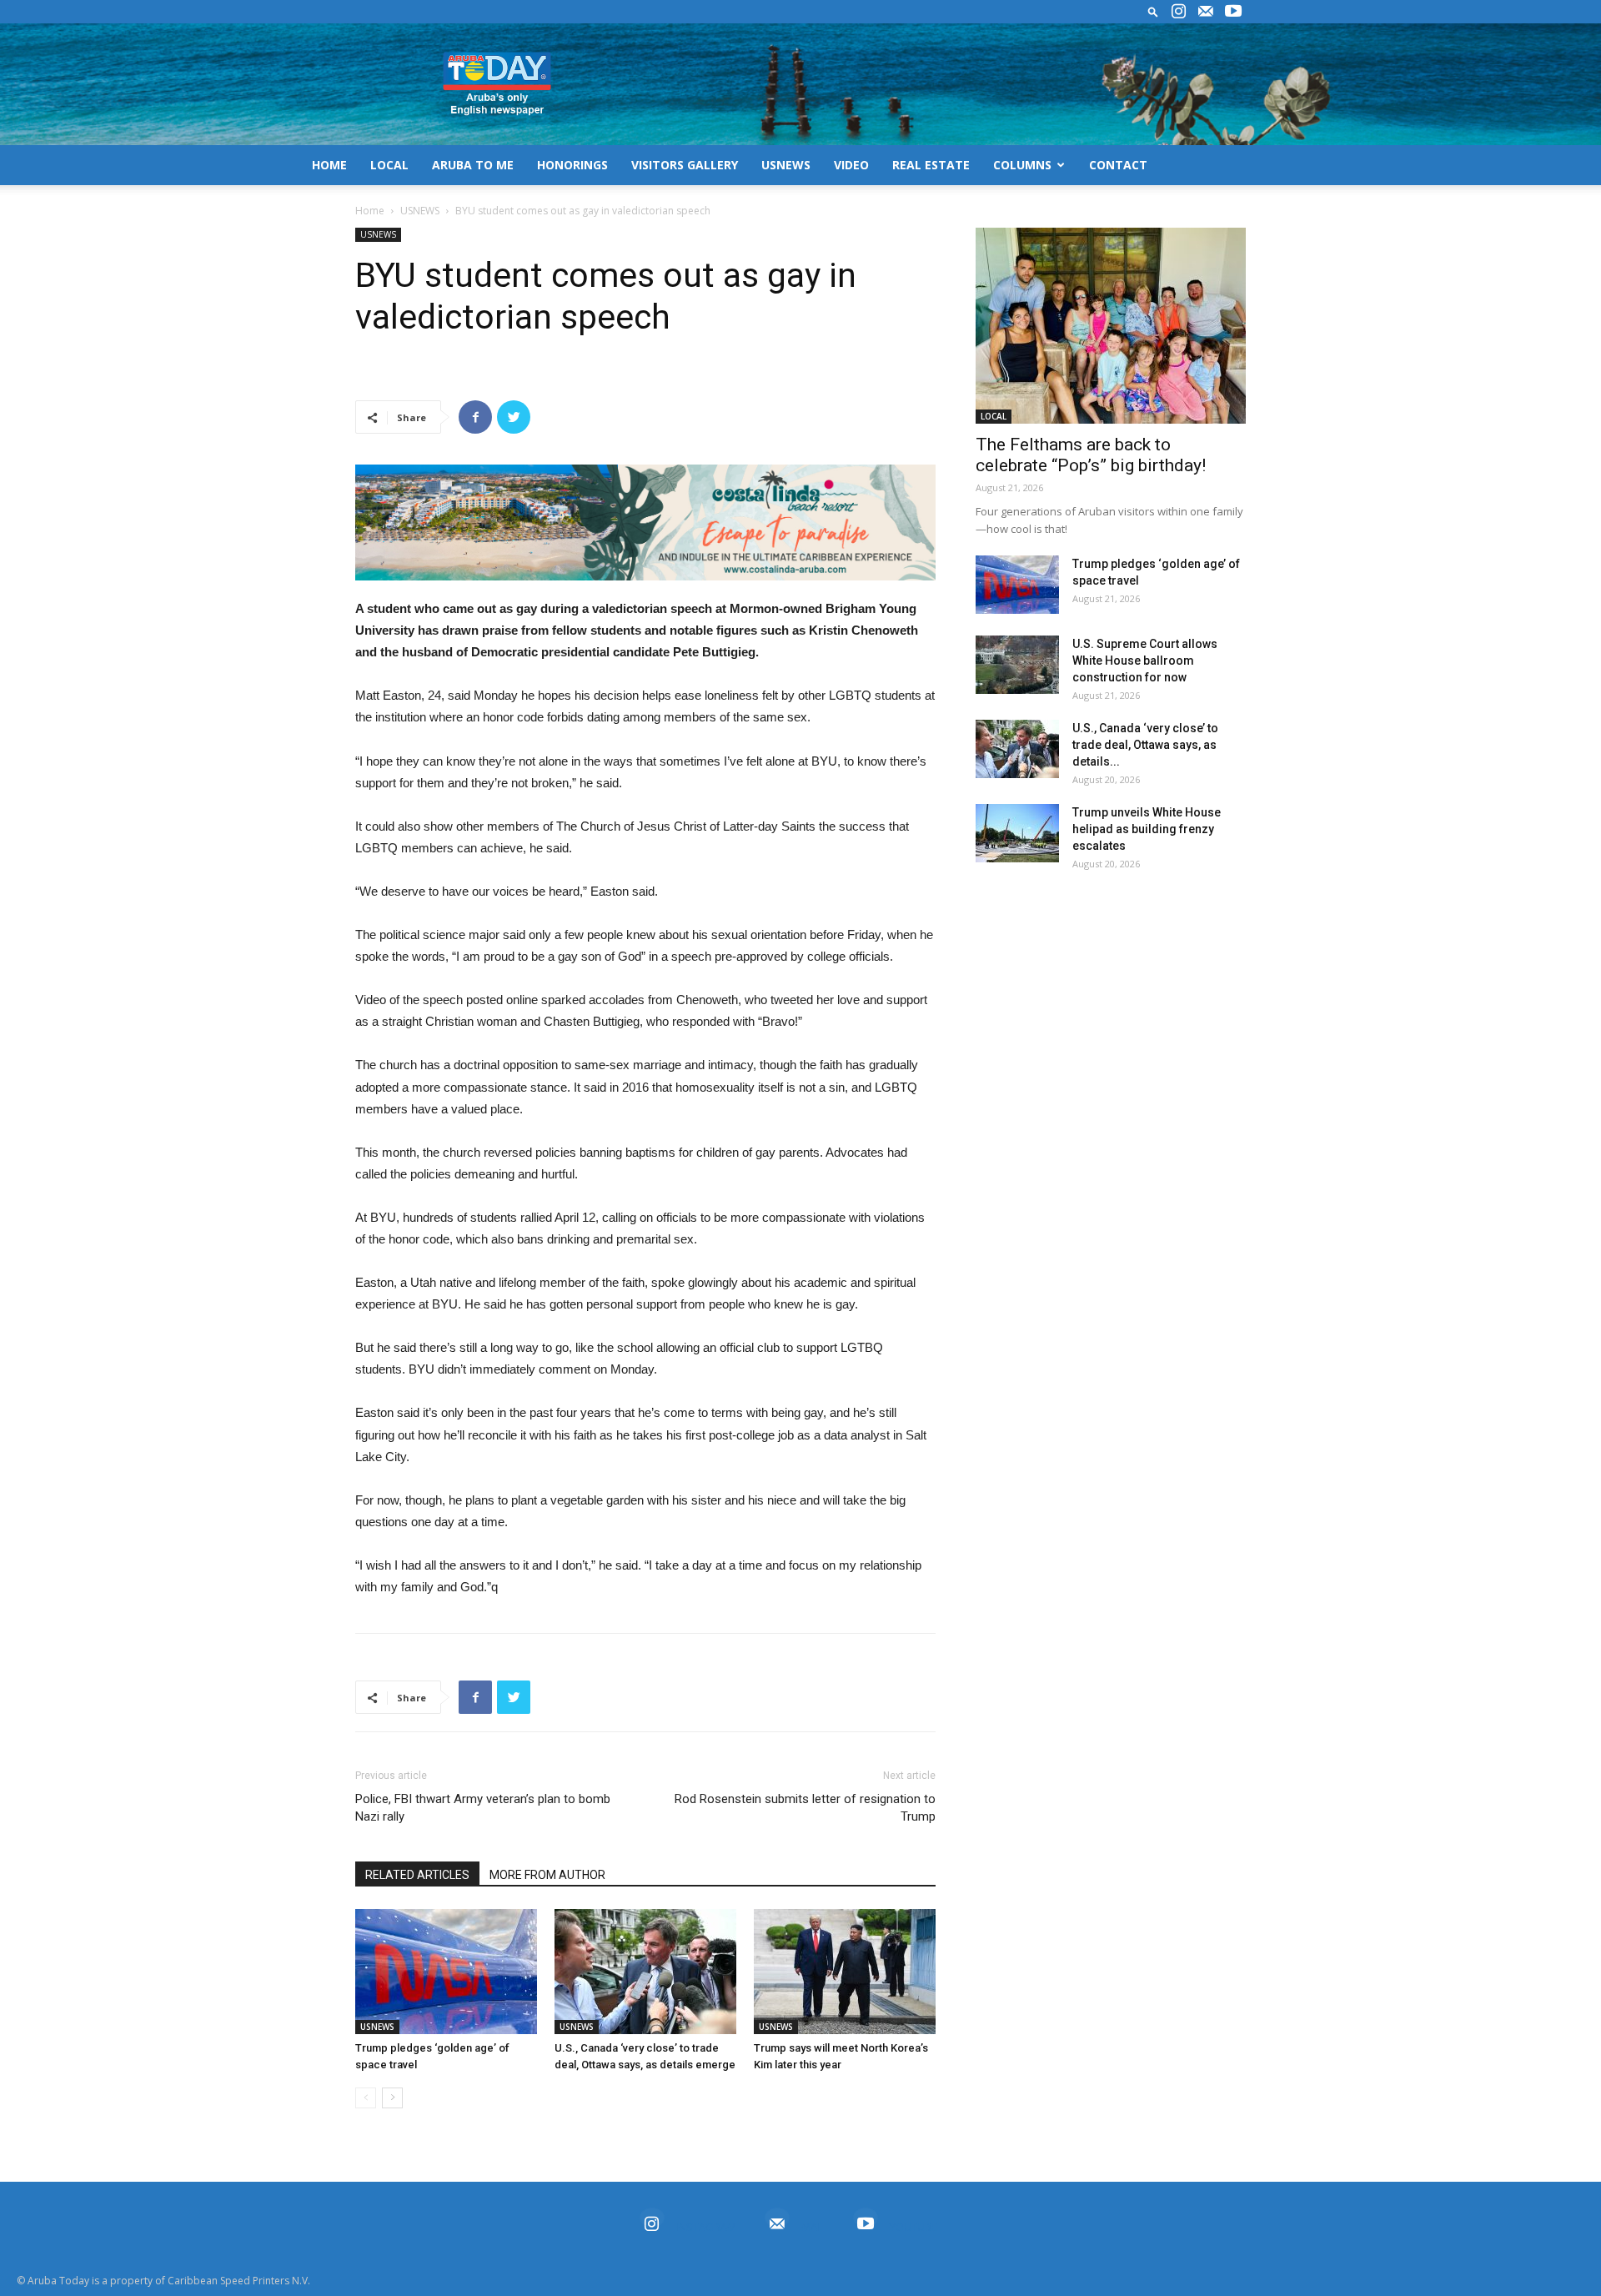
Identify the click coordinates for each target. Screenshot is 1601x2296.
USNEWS (786, 165)
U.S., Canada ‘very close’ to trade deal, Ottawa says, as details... (1145, 745)
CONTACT (1118, 165)
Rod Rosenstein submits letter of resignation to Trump (805, 1808)
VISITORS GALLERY (685, 165)
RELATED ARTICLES (417, 1875)
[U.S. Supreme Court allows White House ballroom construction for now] (1017, 665)
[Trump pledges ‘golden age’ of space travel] (446, 1972)
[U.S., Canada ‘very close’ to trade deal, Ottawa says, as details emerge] (645, 1972)
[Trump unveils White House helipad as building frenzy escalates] (1017, 833)
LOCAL (389, 165)
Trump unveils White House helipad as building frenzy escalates (1147, 829)
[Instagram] (1178, 12)
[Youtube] (1233, 12)
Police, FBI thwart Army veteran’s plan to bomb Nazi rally (483, 1808)
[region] (645, 523)
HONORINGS (572, 165)
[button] (1153, 11)
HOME (329, 165)
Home (370, 211)
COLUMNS (1022, 165)
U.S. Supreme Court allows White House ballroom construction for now (1145, 661)
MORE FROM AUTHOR (547, 1875)
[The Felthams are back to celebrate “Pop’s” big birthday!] (1111, 326)
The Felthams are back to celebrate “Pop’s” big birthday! (1091, 455)
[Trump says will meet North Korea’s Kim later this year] (845, 1972)
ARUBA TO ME (473, 165)
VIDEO (851, 165)
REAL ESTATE (931, 165)
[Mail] (1206, 12)
